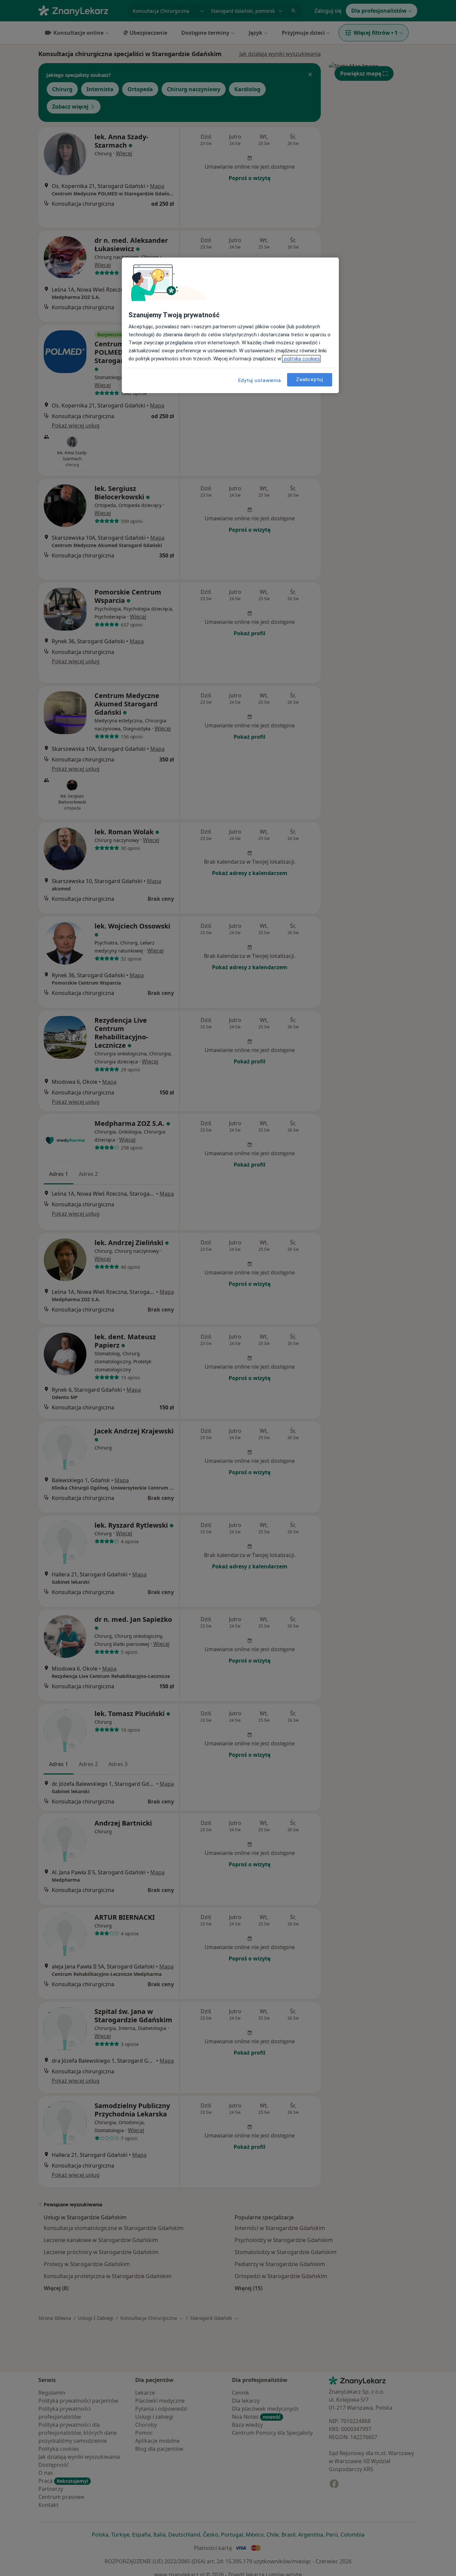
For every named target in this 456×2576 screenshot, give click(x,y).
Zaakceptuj (310, 380)
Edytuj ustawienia (260, 380)
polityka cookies (301, 359)
